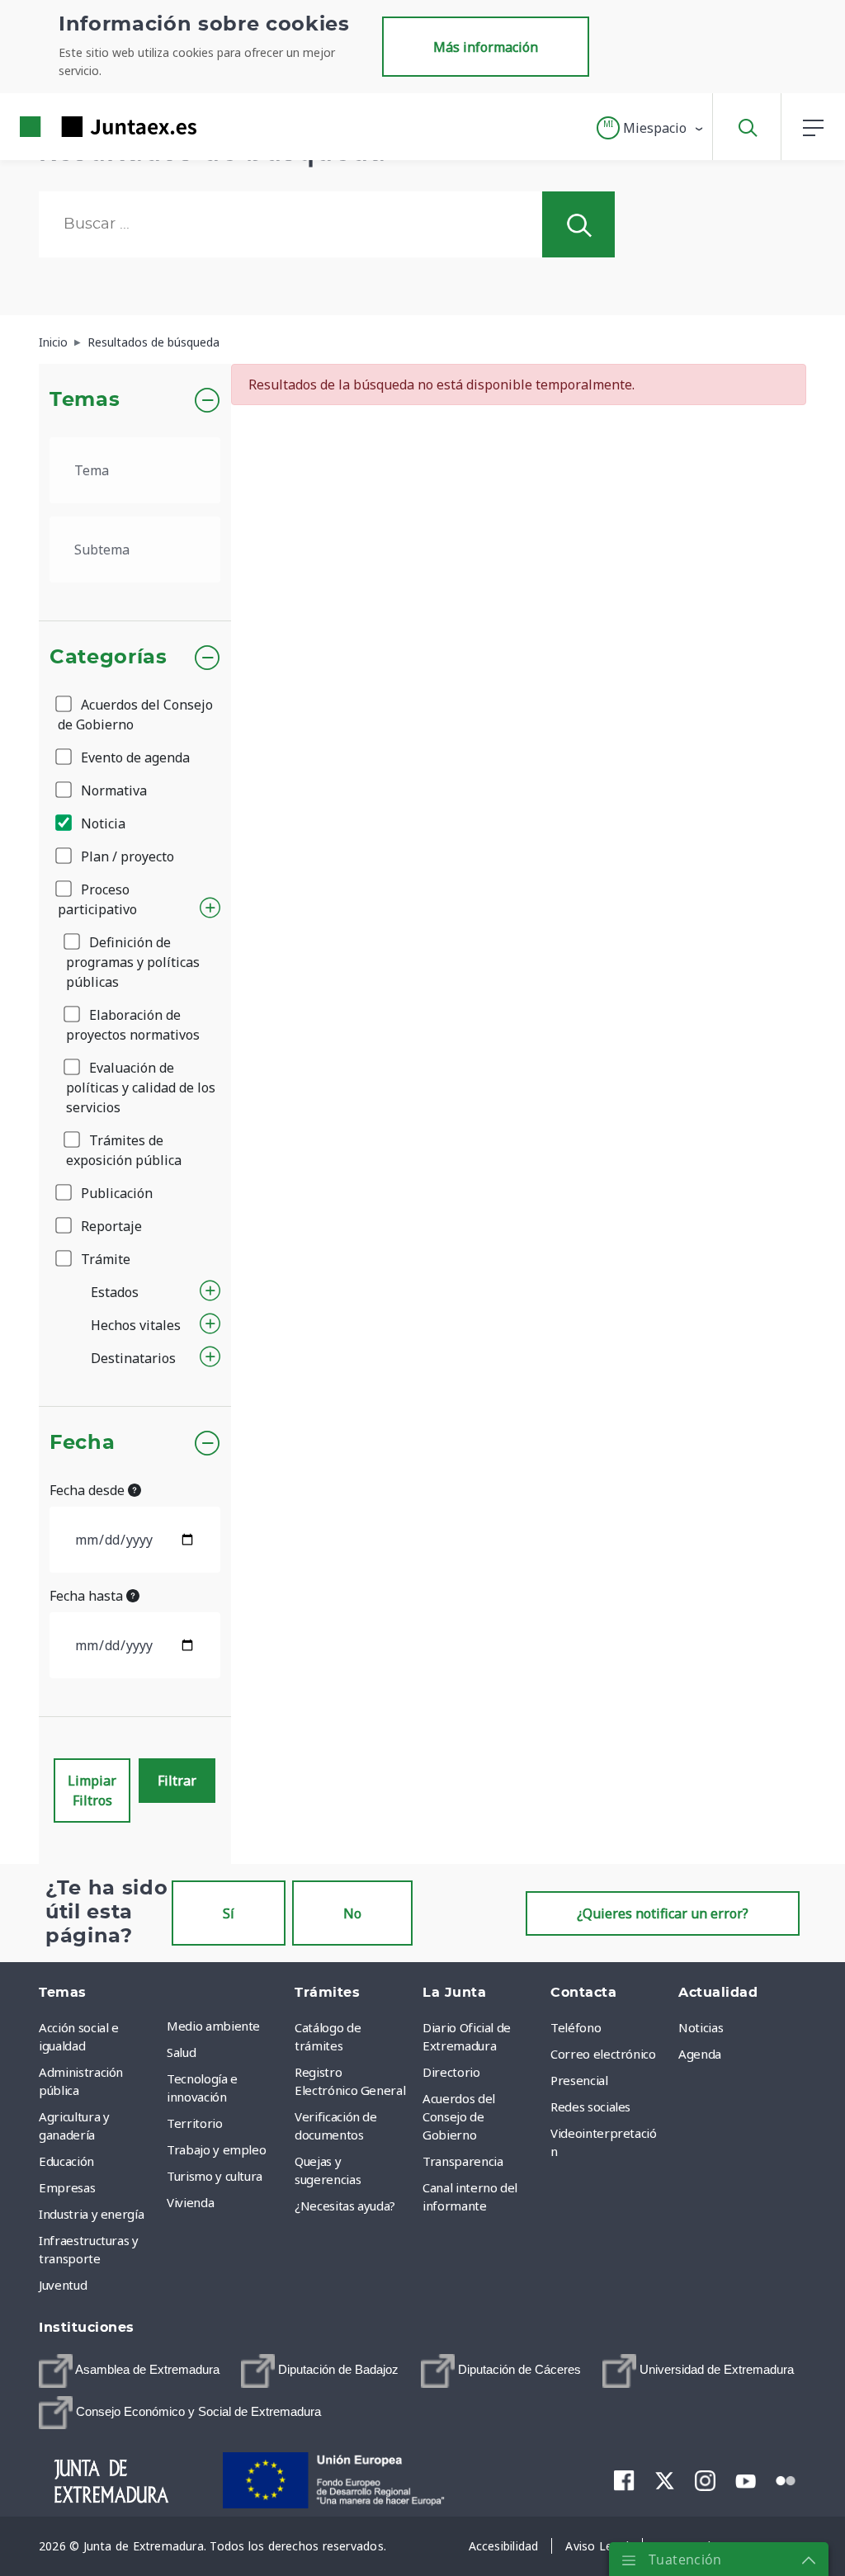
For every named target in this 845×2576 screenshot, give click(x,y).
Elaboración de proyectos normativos (133, 1025)
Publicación (115, 1193)
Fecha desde (89, 1490)
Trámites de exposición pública (124, 1150)
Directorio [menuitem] (451, 2072)
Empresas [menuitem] (67, 2187)
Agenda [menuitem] (700, 2054)
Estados (115, 1292)
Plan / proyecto (126, 856)
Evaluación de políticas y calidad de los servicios (141, 1087)
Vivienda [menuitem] (190, 2202)
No (352, 1913)
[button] (651, 128)
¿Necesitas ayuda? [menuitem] (345, 2206)
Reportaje (110, 1226)
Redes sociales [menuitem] (590, 2107)
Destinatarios (133, 1358)
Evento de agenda (134, 757)
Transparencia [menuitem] (463, 2161)
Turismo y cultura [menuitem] (215, 2176)
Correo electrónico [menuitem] (603, 2054)
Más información (486, 47)
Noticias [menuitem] (701, 2027)
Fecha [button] (82, 1443)
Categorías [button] (109, 658)
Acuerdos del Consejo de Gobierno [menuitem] (459, 2116)
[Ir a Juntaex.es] (78, 127)
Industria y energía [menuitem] (91, 2214)
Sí (229, 1913)
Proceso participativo (97, 899)
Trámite (104, 1259)
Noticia (101, 823)
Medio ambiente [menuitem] (213, 2026)
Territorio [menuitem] (195, 2123)
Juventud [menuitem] (63, 2285)
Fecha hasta (88, 1596)
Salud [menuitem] (181, 2052)
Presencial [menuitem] (579, 2080)
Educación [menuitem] (66, 2161)
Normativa (112, 790)
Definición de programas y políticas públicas (133, 962)
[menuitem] (129, 2371)
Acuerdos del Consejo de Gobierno (135, 715)
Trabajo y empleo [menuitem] (216, 2149)
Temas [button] (85, 400)
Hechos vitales (136, 1325)
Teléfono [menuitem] (576, 2027)
